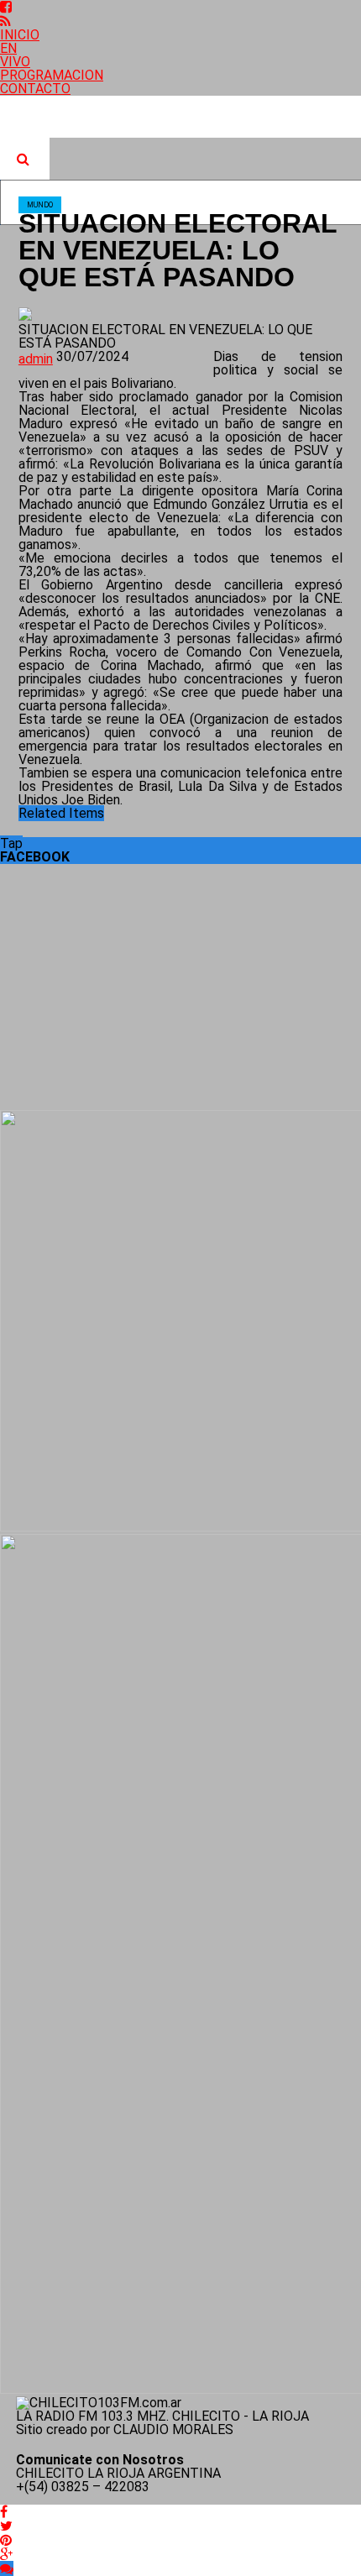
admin (36, 359)
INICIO (20, 35)
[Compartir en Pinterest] (6, 2540)
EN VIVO (15, 55)
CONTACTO (35, 89)
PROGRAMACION (52, 75)
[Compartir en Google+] (6, 2555)
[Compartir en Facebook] (4, 2512)
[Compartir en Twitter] (6, 2526)
